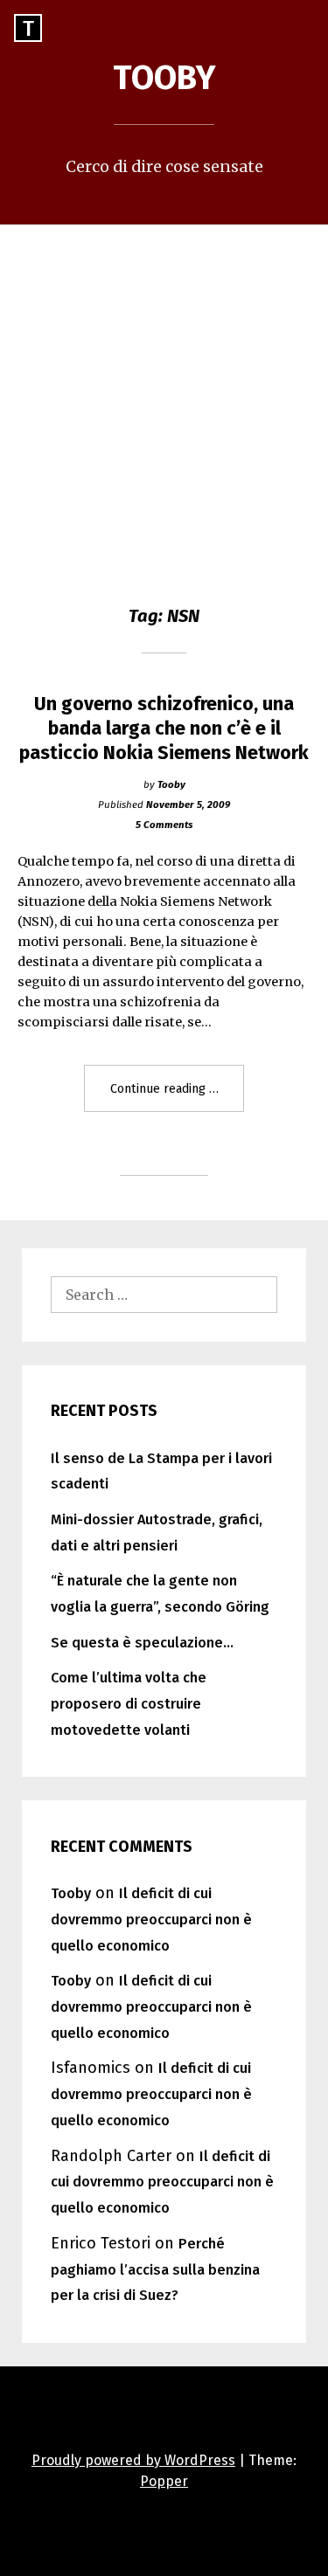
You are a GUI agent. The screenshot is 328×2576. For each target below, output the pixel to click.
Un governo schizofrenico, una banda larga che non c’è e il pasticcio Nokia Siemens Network (164, 729)
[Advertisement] (164, 397)
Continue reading (178, 1096)
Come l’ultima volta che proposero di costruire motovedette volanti (129, 1704)
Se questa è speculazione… (142, 1643)
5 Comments (164, 825)
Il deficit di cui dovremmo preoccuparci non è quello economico (151, 1920)
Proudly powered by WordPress (133, 2460)
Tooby (164, 78)
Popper (164, 2481)
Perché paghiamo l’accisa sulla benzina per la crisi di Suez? (155, 2270)
